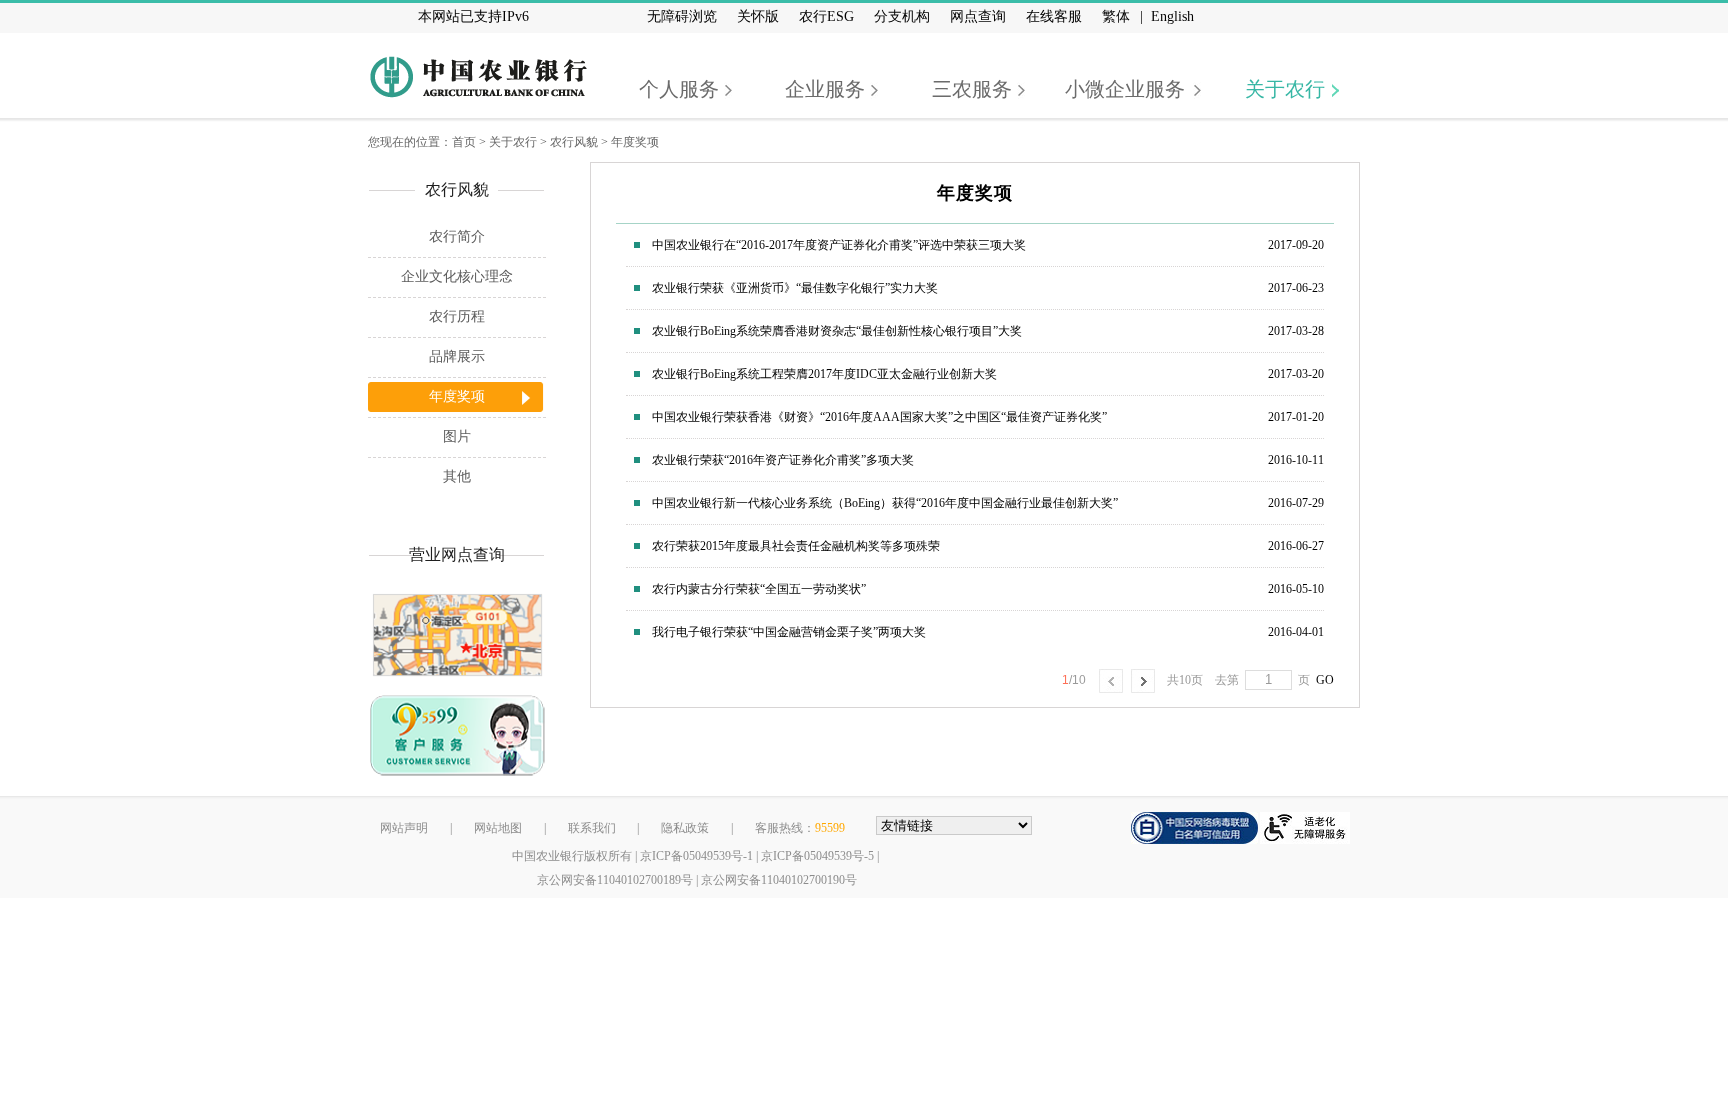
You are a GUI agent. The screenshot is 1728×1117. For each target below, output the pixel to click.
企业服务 (825, 89)
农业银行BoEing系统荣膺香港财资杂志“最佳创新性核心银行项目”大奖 (837, 331)
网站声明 (404, 828)
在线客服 (1054, 16)
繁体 (1116, 16)
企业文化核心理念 (457, 276)
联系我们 (592, 828)
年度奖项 (635, 142)
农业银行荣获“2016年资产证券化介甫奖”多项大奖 (783, 460)
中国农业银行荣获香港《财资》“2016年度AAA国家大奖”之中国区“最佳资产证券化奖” (879, 417)
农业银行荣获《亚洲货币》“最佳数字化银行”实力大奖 (795, 288)
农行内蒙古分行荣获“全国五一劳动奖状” (759, 589)
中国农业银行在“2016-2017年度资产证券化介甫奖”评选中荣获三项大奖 (839, 245)
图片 (457, 436)
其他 (457, 476)
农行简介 (457, 236)
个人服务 (679, 89)
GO (1322, 680)
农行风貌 (574, 142)
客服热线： (800, 828)
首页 (464, 142)
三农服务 (972, 89)
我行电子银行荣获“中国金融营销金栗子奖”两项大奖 (789, 632)
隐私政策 (685, 828)
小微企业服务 (1125, 89)
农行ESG (826, 16)
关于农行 (1285, 89)
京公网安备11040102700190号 (779, 880)
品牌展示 (457, 356)
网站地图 (498, 828)
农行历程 (457, 316)
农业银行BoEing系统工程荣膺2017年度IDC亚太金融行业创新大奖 (824, 374)
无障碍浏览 (682, 16)
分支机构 (902, 16)
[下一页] (1143, 681)
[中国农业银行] (478, 77)
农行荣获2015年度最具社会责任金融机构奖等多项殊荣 (796, 546)
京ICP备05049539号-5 (817, 856)
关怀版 (758, 16)
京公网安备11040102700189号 (615, 880)
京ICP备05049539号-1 (696, 856)
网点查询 (978, 16)
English (1172, 16)
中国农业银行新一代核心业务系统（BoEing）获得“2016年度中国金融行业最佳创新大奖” (885, 503)
